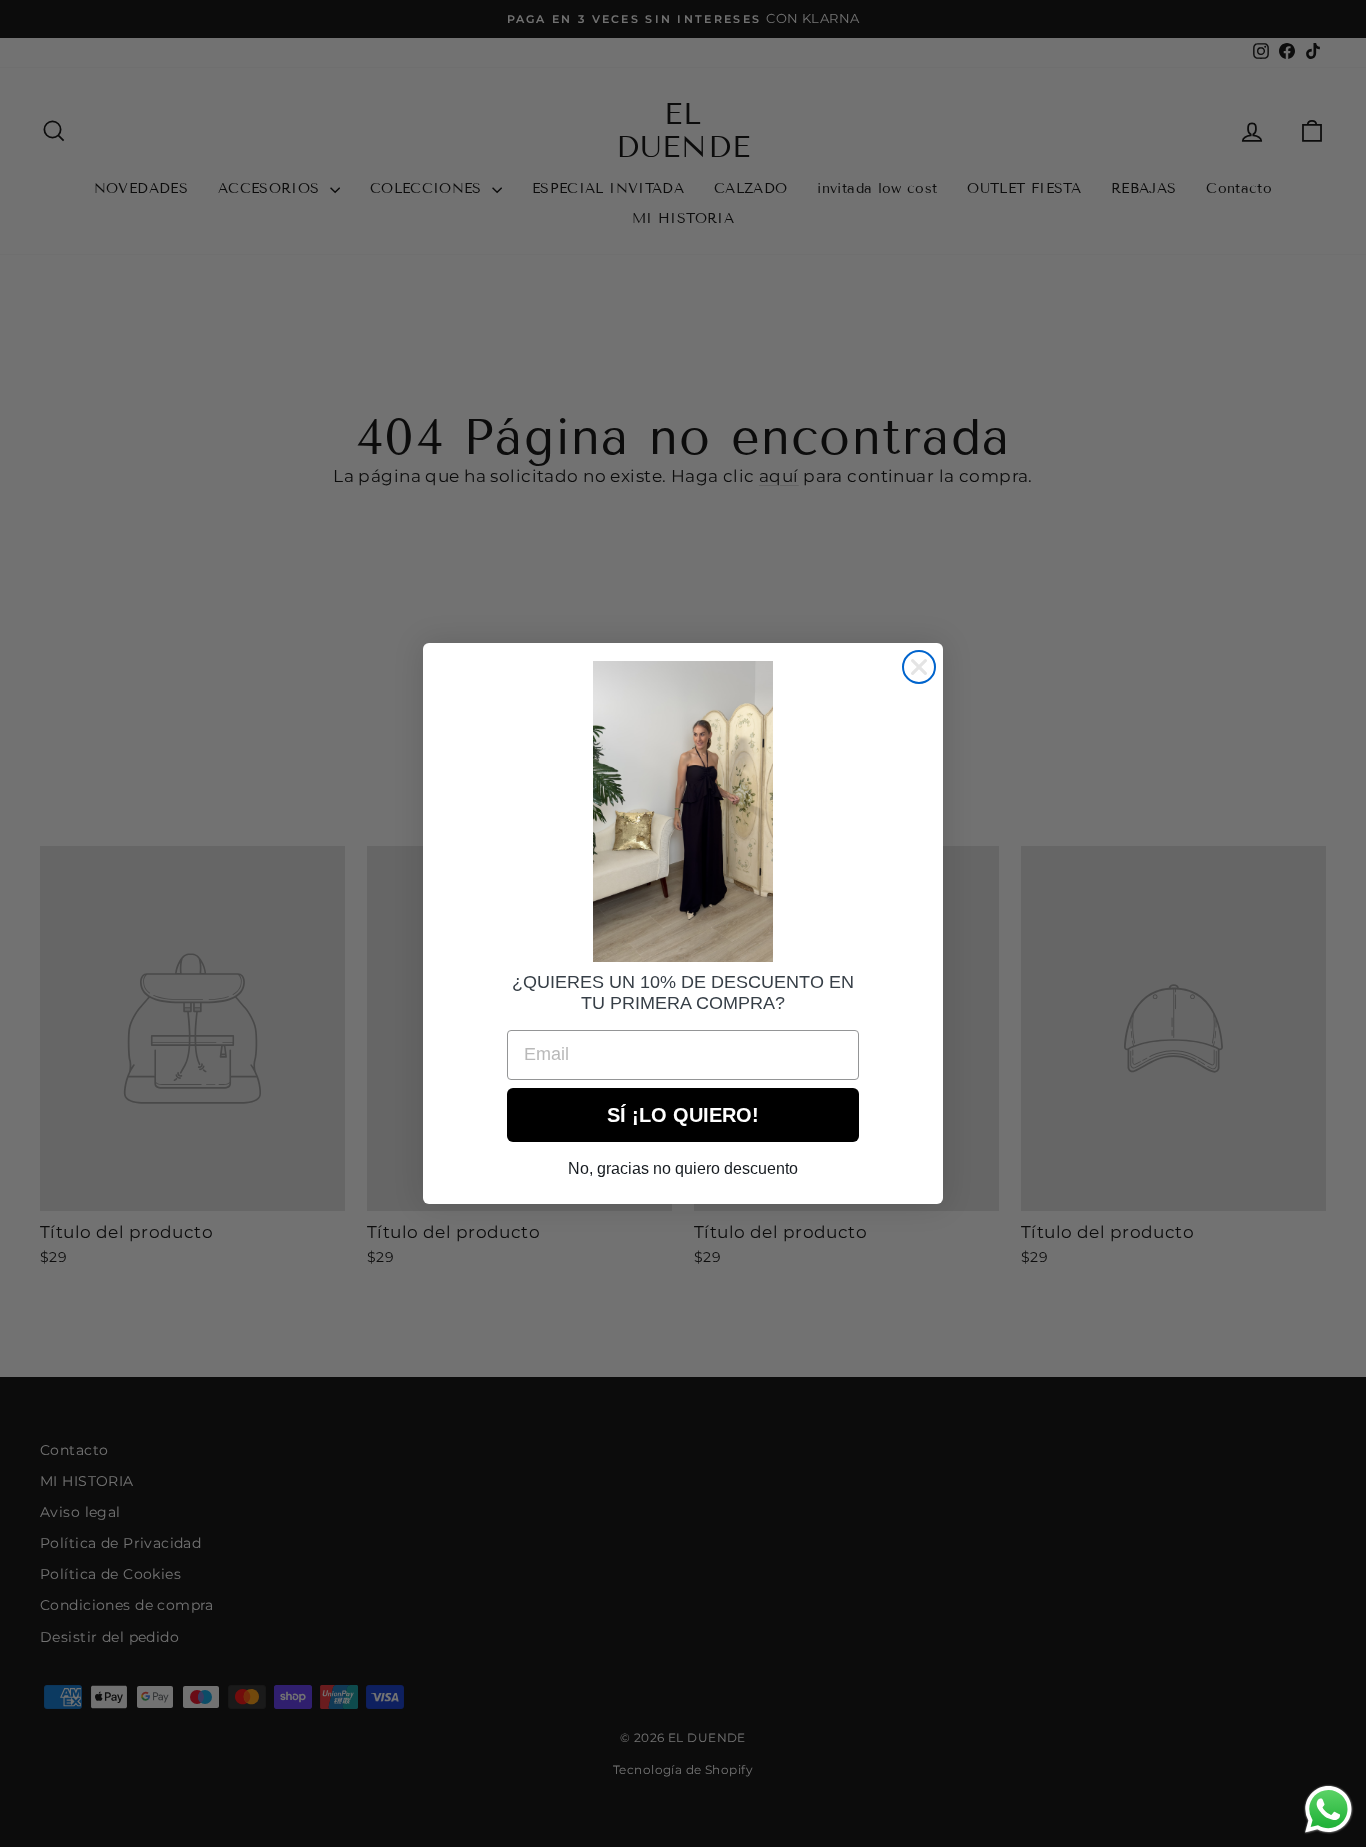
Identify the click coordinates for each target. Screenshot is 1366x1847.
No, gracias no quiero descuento (683, 1168)
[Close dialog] (919, 667)
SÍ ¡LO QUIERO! (683, 1115)
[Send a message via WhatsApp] (1328, 1809)
